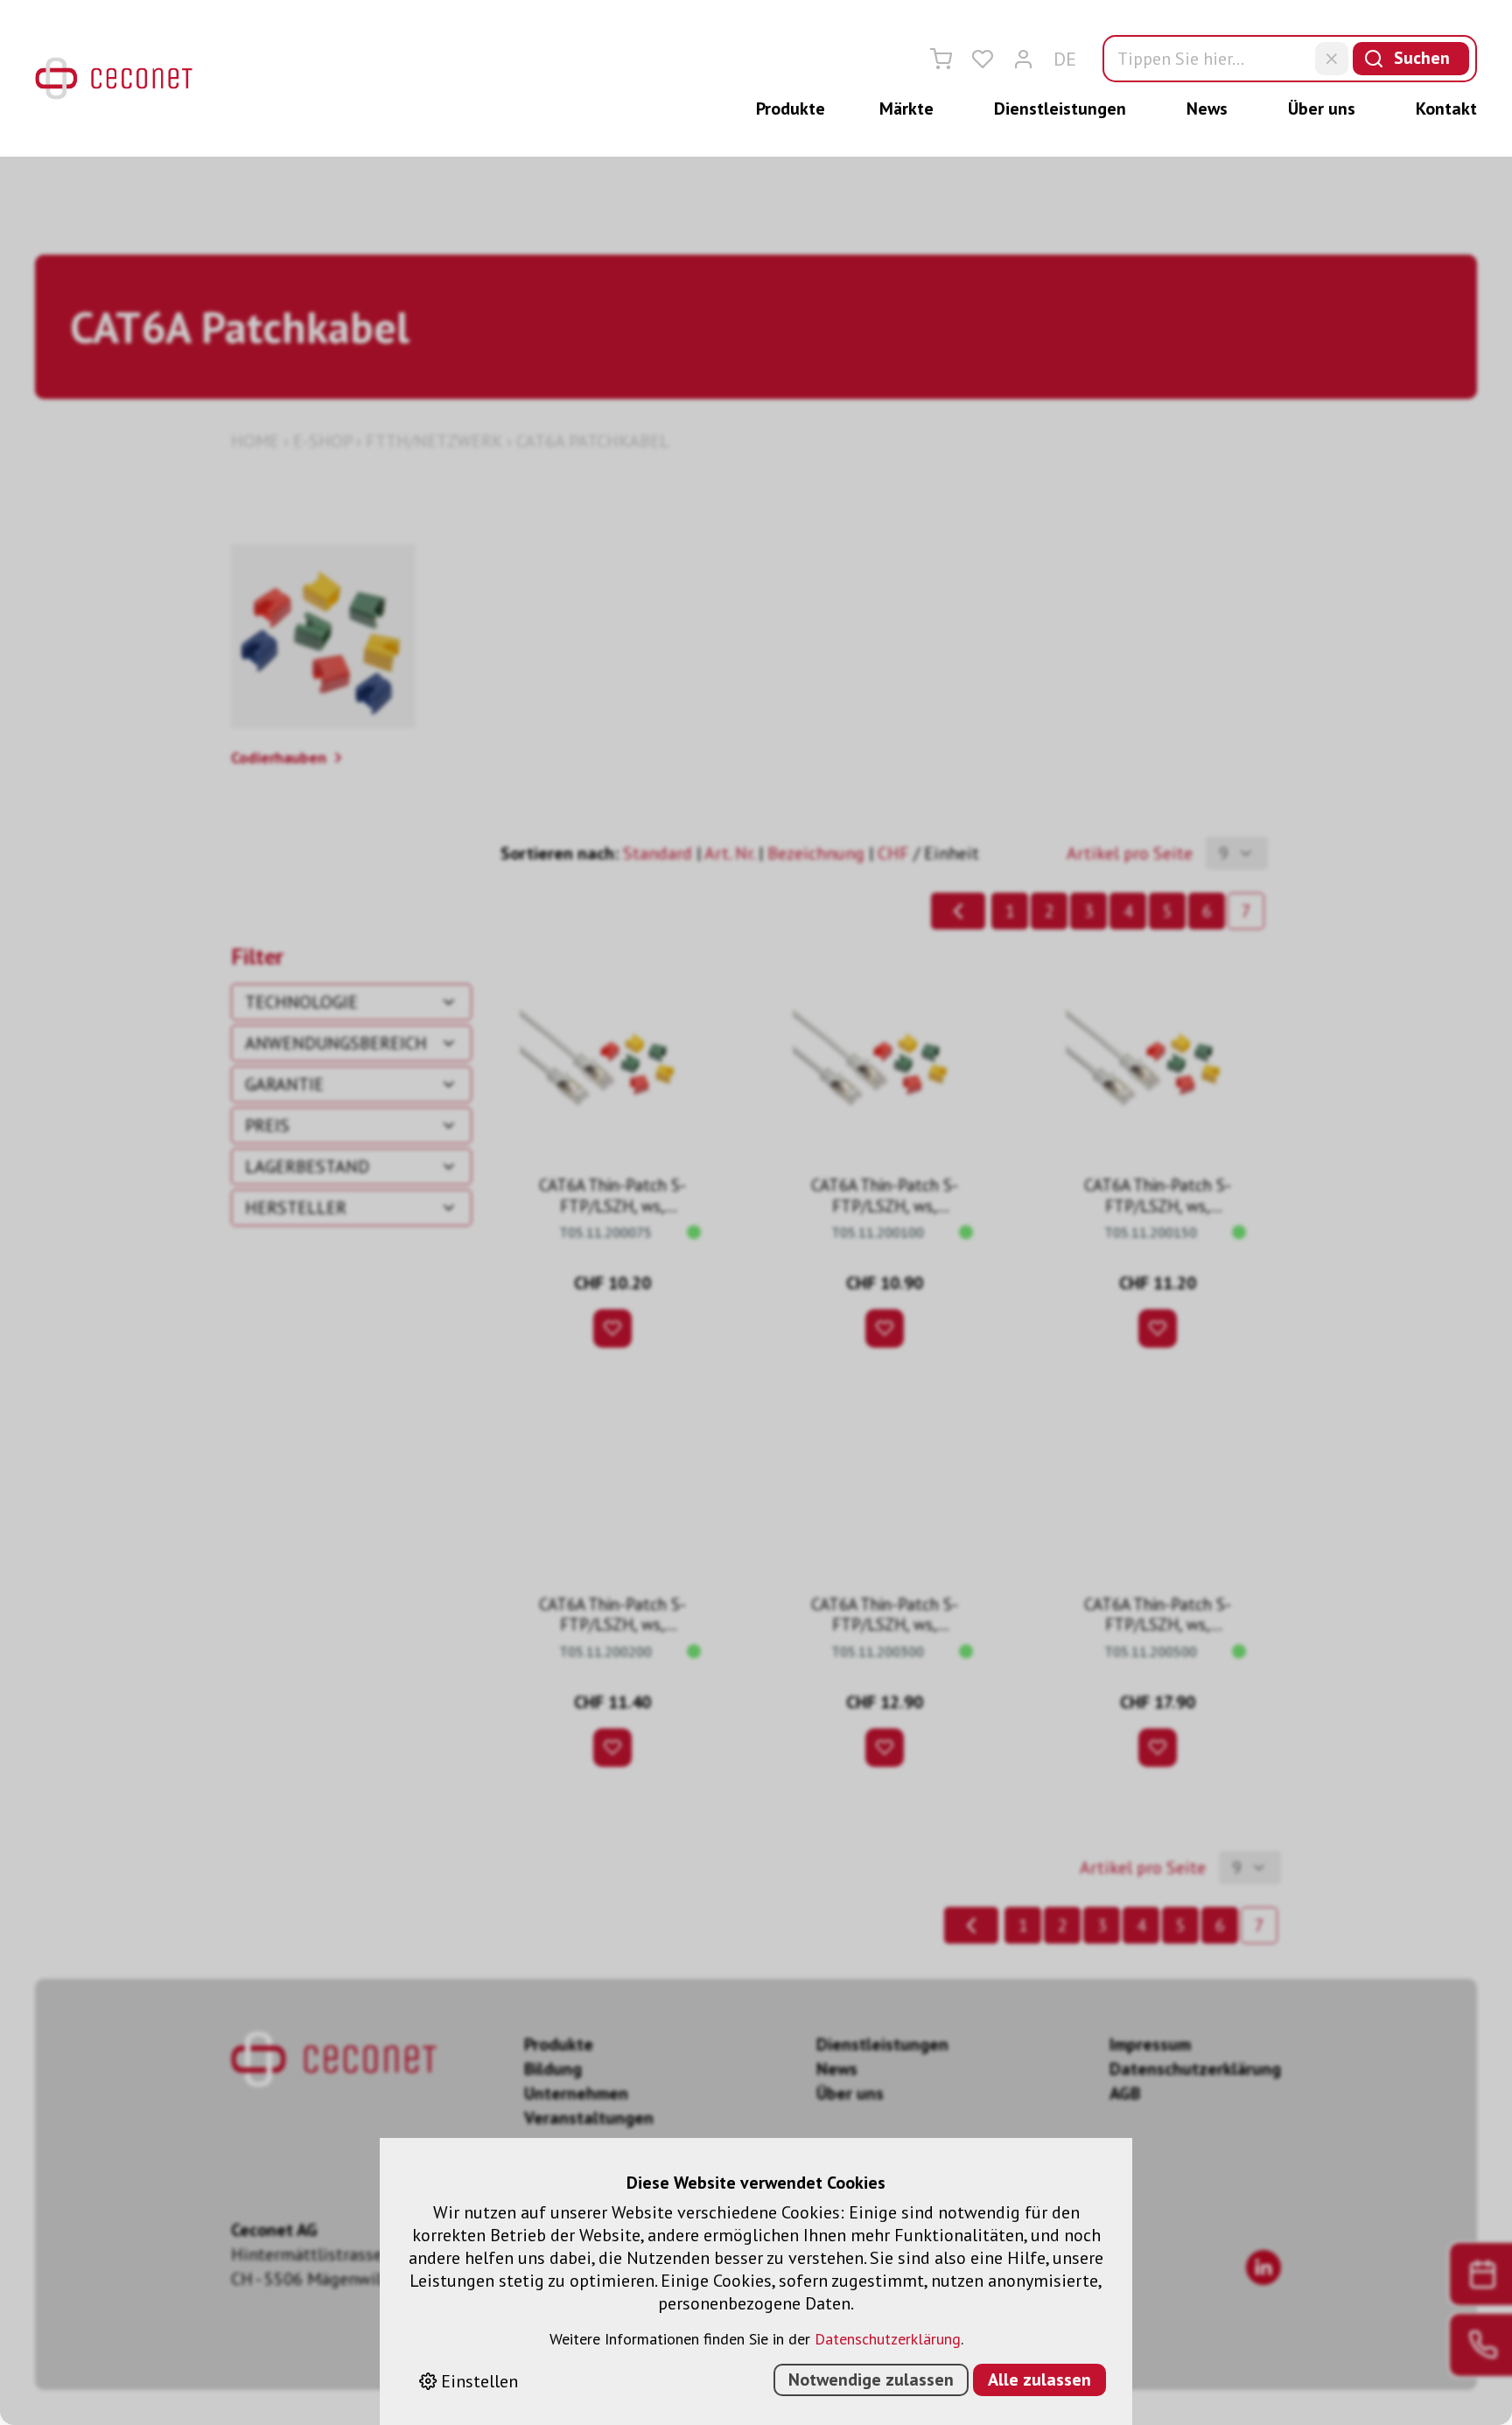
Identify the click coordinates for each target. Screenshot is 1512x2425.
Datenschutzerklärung (888, 2339)
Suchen (1422, 58)
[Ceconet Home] (114, 78)
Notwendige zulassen (871, 2379)
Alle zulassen (1039, 2379)
